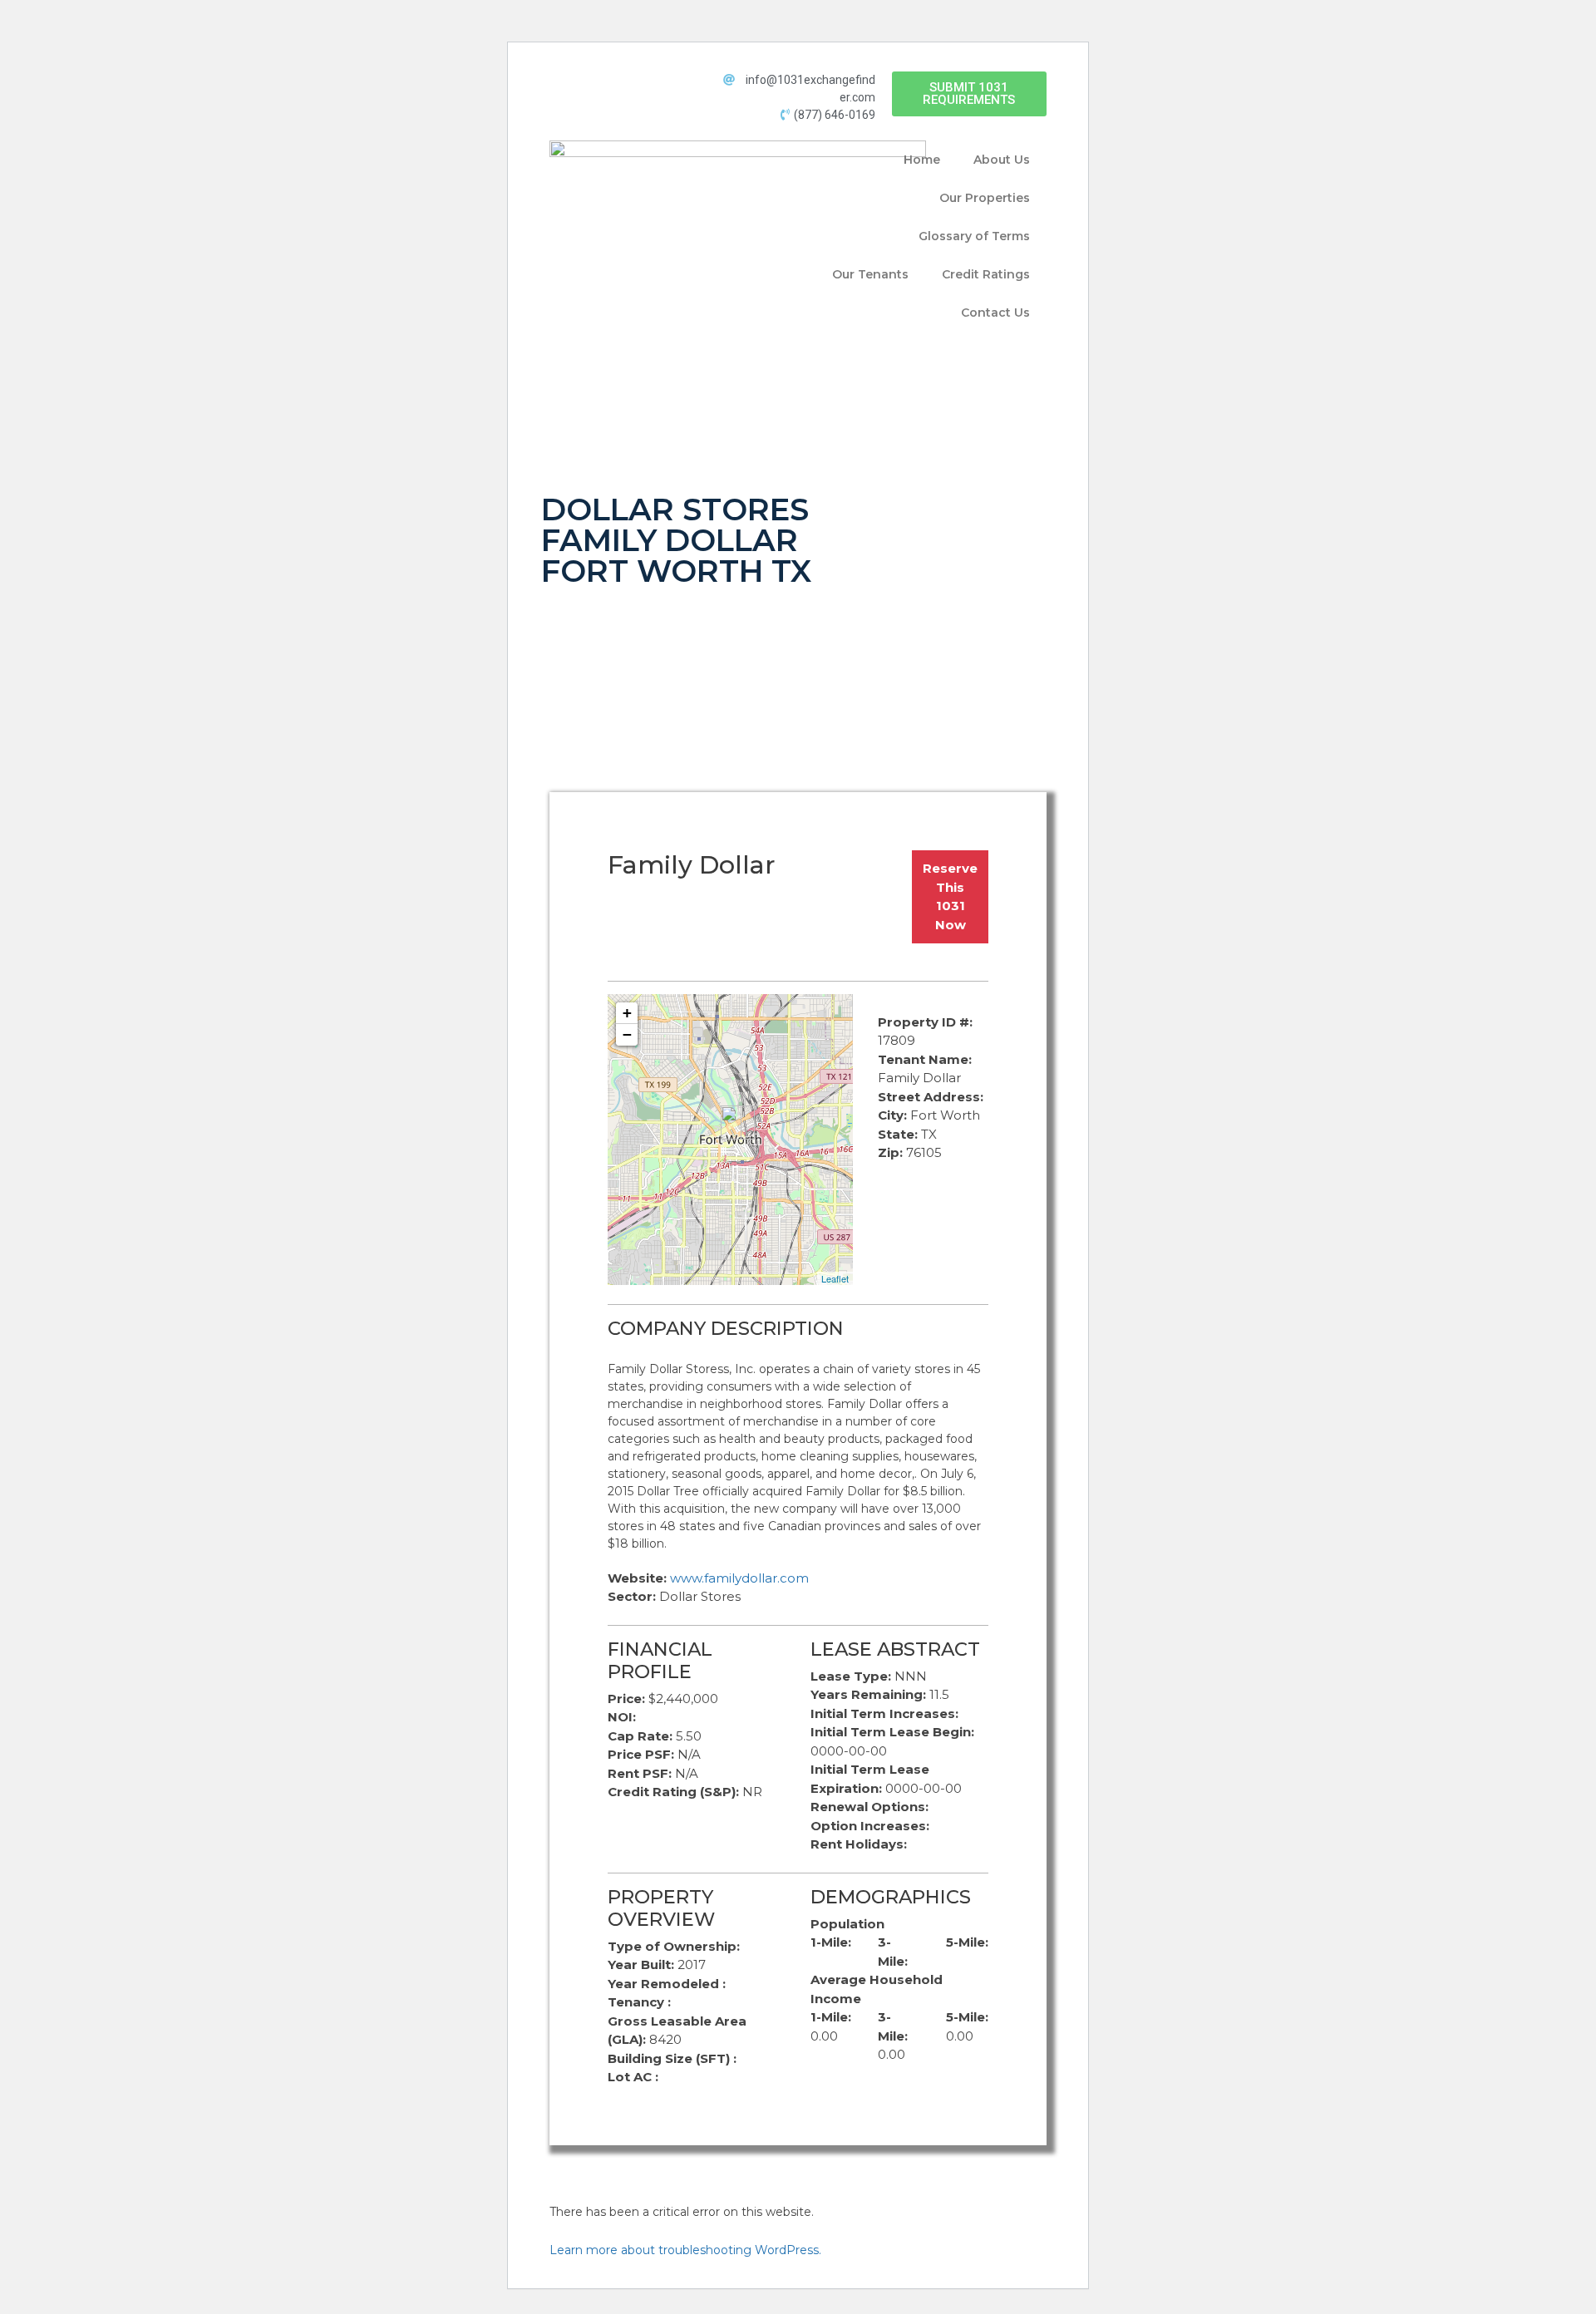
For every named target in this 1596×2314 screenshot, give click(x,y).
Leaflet (835, 1278)
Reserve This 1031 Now (950, 896)
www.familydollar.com (739, 1578)
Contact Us (995, 313)
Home (922, 160)
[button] (969, 94)
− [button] (627, 1034)
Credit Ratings (986, 274)
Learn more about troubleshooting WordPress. (685, 2250)
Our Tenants (870, 274)
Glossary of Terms (974, 236)
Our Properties (985, 198)
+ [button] (627, 1013)
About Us (1002, 160)
